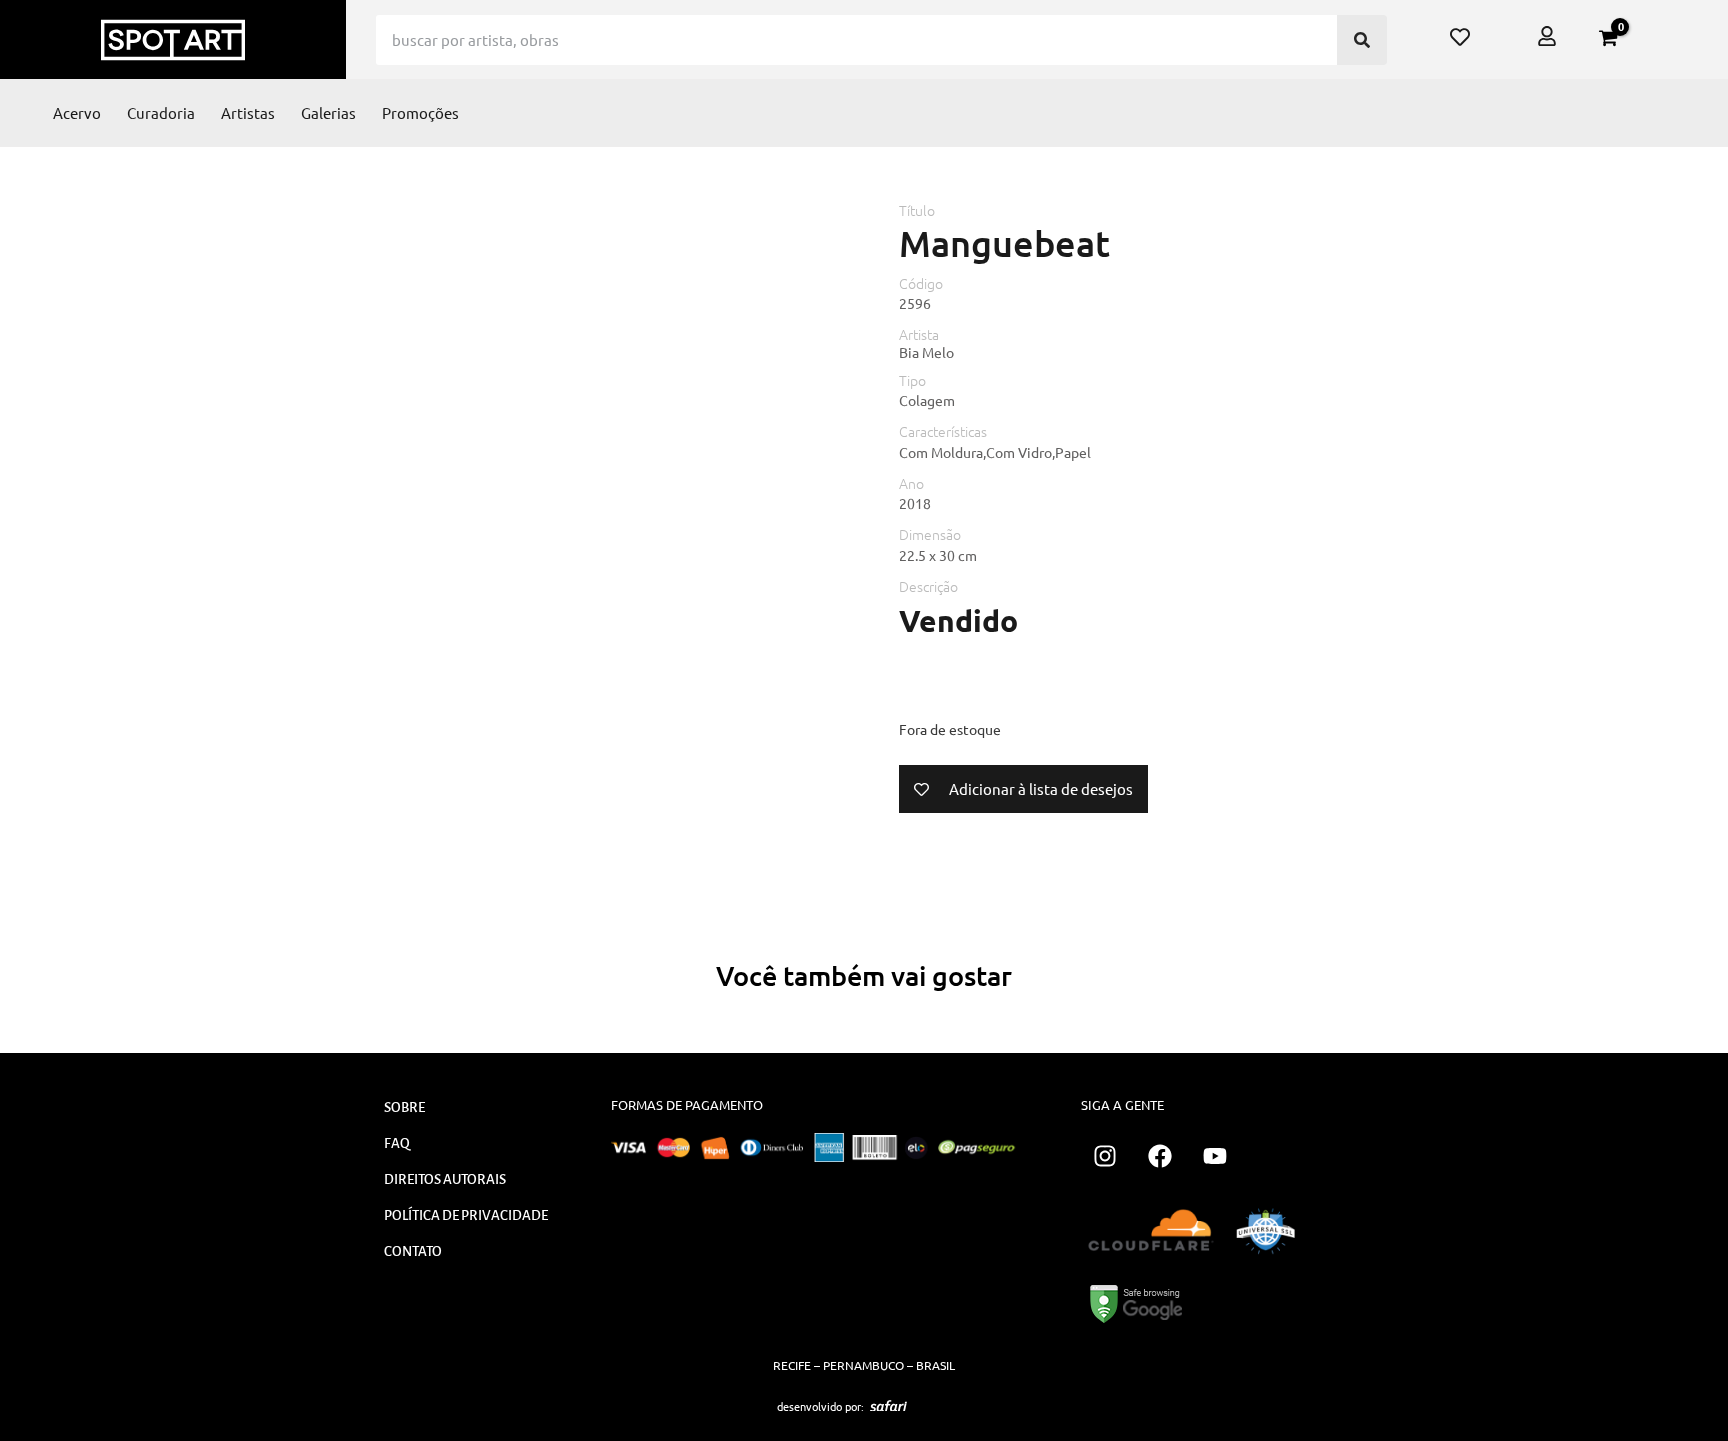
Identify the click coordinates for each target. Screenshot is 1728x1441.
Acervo (77, 112)
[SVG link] (888, 1406)
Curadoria (161, 112)
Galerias (328, 112)
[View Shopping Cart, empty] (1608, 38)
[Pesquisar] (1362, 40)
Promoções (420, 112)
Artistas (248, 112)
